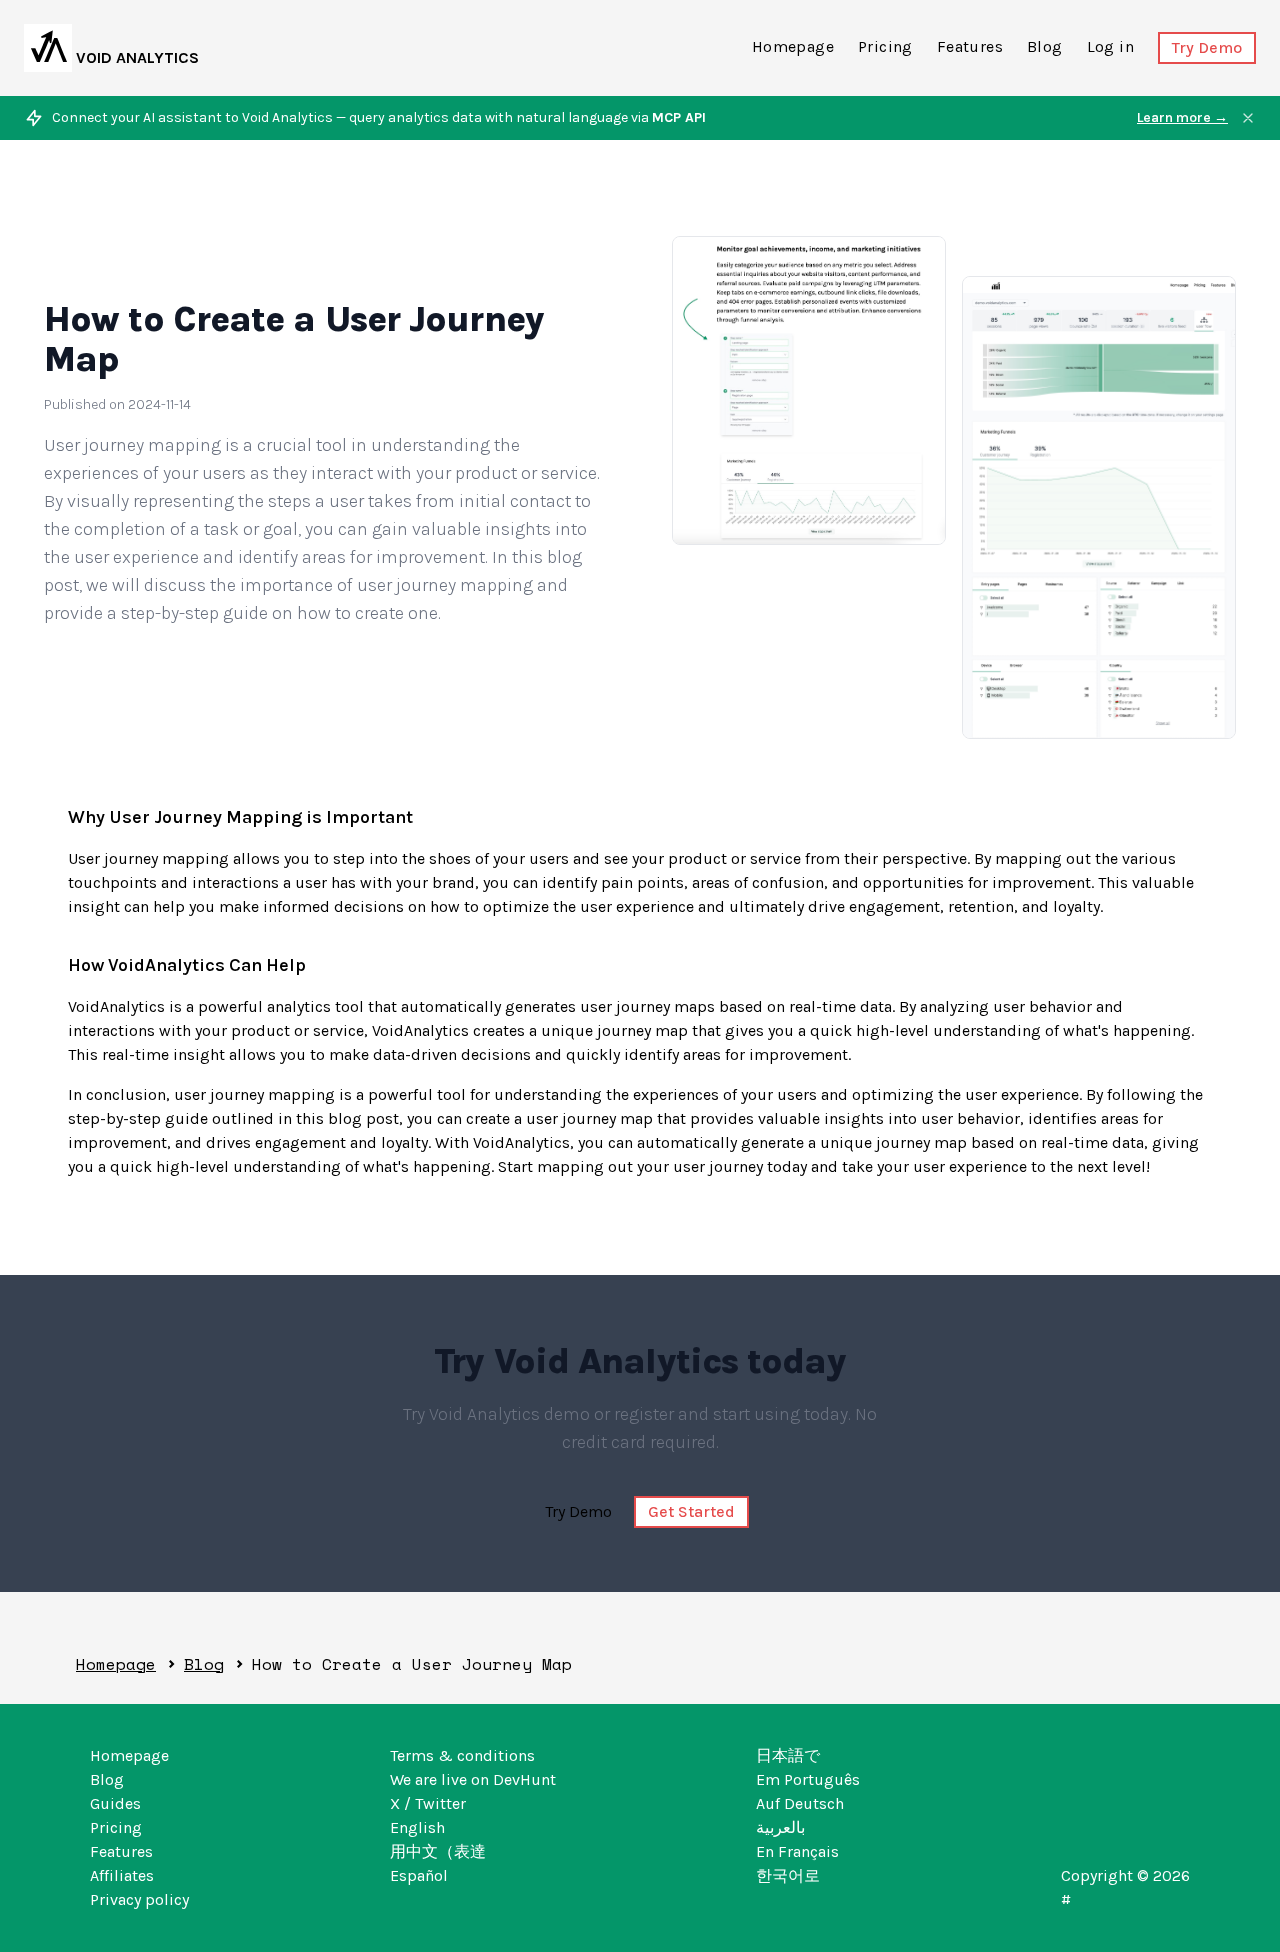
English (417, 1827)
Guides (115, 1803)
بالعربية (780, 1827)
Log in (1110, 46)
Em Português (808, 1779)
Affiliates (122, 1875)
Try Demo (1207, 47)
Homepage (793, 46)
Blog (1045, 46)
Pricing (885, 46)
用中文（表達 (438, 1851)
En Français (797, 1851)
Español (419, 1875)
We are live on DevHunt (473, 1779)
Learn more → (1182, 117)
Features (970, 46)
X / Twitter (428, 1803)
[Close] (1248, 118)
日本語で (788, 1755)
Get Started (691, 1511)
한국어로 (788, 1875)
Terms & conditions (462, 1755)
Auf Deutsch (800, 1803)
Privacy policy (139, 1899)
